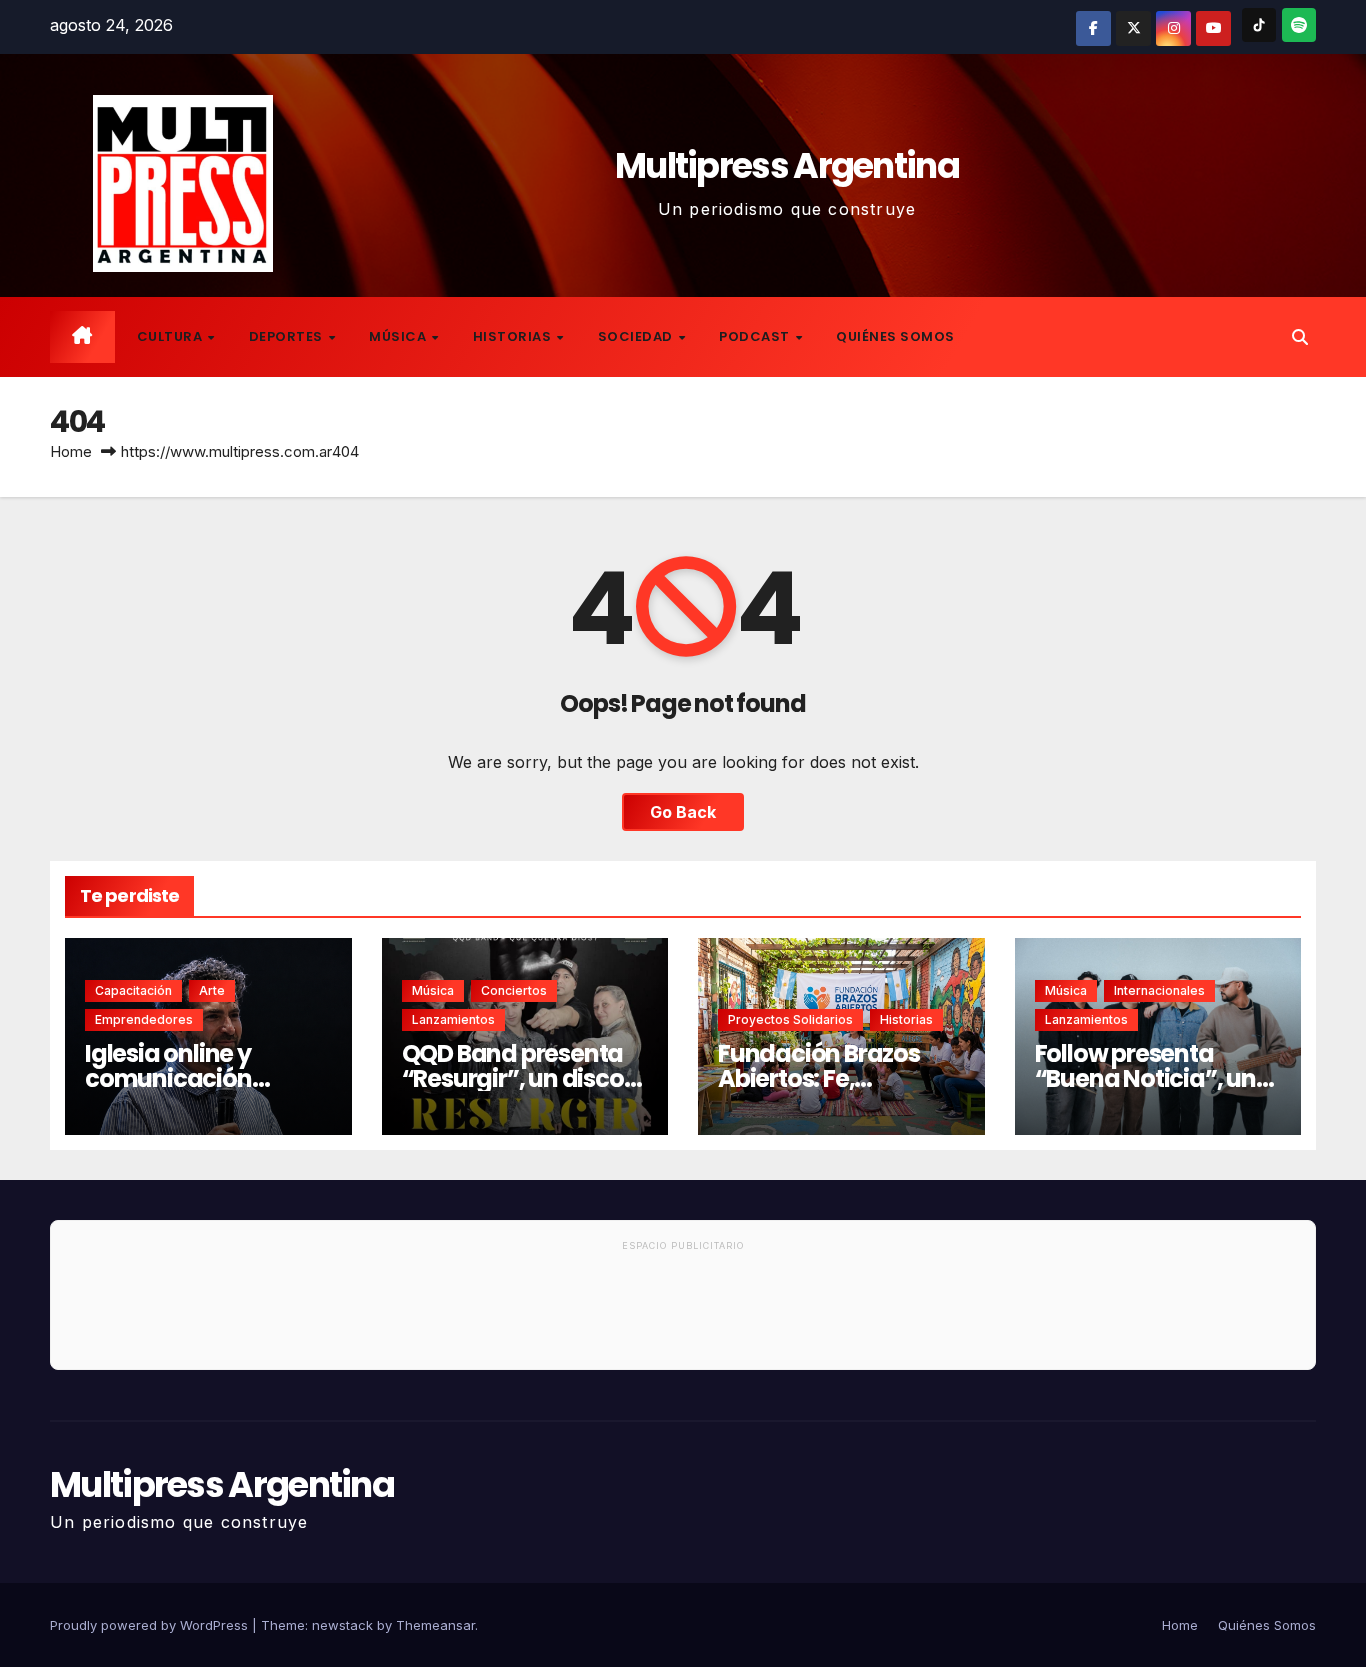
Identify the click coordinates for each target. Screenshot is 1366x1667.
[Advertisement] (683, 1314)
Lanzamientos (453, 1019)
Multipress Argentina (787, 165)
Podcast (756, 336)
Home (71, 451)
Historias (514, 336)
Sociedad (637, 336)
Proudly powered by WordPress (151, 1625)
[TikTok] (1259, 25)
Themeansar (435, 1625)
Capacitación (133, 990)
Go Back (683, 812)
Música (399, 336)
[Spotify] (1299, 25)
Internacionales (1159, 990)
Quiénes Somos (895, 336)
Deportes (288, 336)
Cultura (171, 336)
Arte (212, 990)
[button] (1300, 337)
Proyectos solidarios (790, 1019)
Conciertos (514, 990)
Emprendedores (144, 1019)
